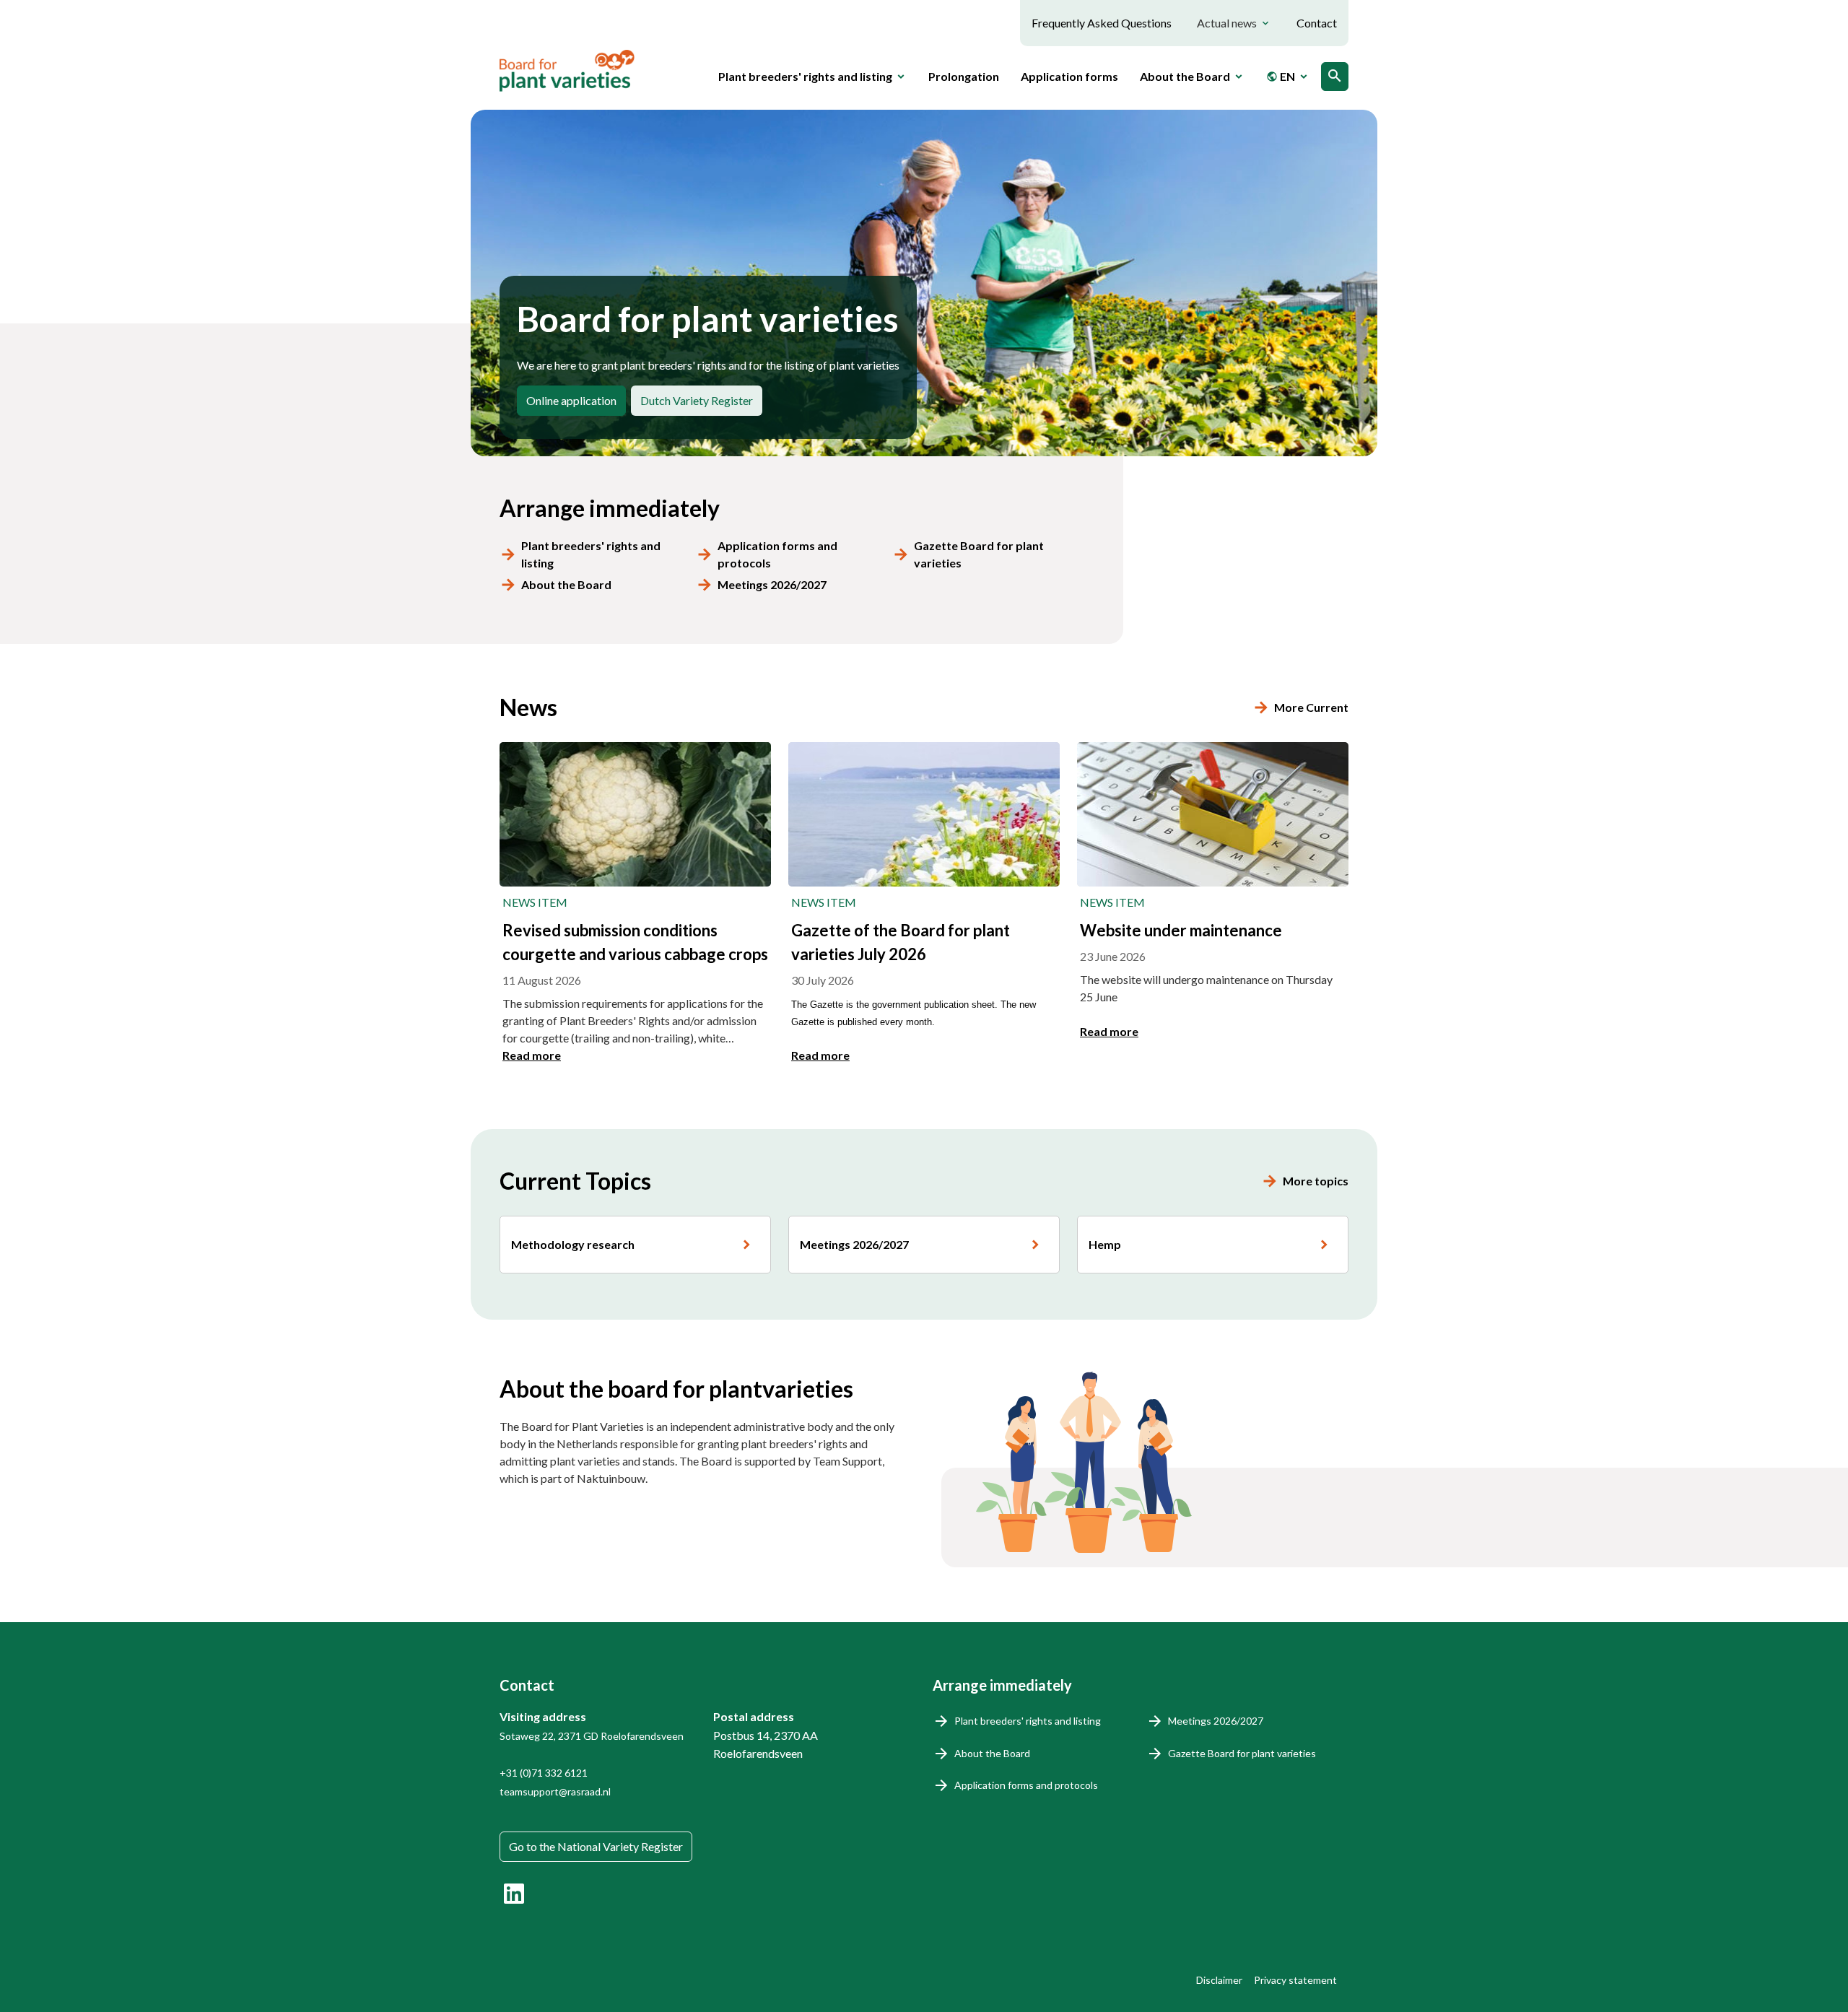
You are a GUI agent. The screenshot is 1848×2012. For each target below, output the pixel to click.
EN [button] (1281, 76)
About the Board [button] (1185, 76)
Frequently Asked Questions (1102, 23)
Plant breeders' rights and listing (591, 554)
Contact (1317, 23)
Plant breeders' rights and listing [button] (805, 76)
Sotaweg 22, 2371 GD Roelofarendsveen (592, 1736)
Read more (532, 1055)
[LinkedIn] (514, 1894)
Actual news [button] (1227, 23)
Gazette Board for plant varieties (979, 554)
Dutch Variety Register (697, 400)
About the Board (566, 584)
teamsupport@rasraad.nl (555, 1791)
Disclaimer (1219, 1980)
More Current (1311, 707)
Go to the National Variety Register (596, 1846)
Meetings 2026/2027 (772, 584)
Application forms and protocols (777, 554)
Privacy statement (1295, 1980)
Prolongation (964, 76)
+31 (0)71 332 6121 (544, 1773)
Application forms (1069, 76)
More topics (1316, 1181)
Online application (571, 400)
